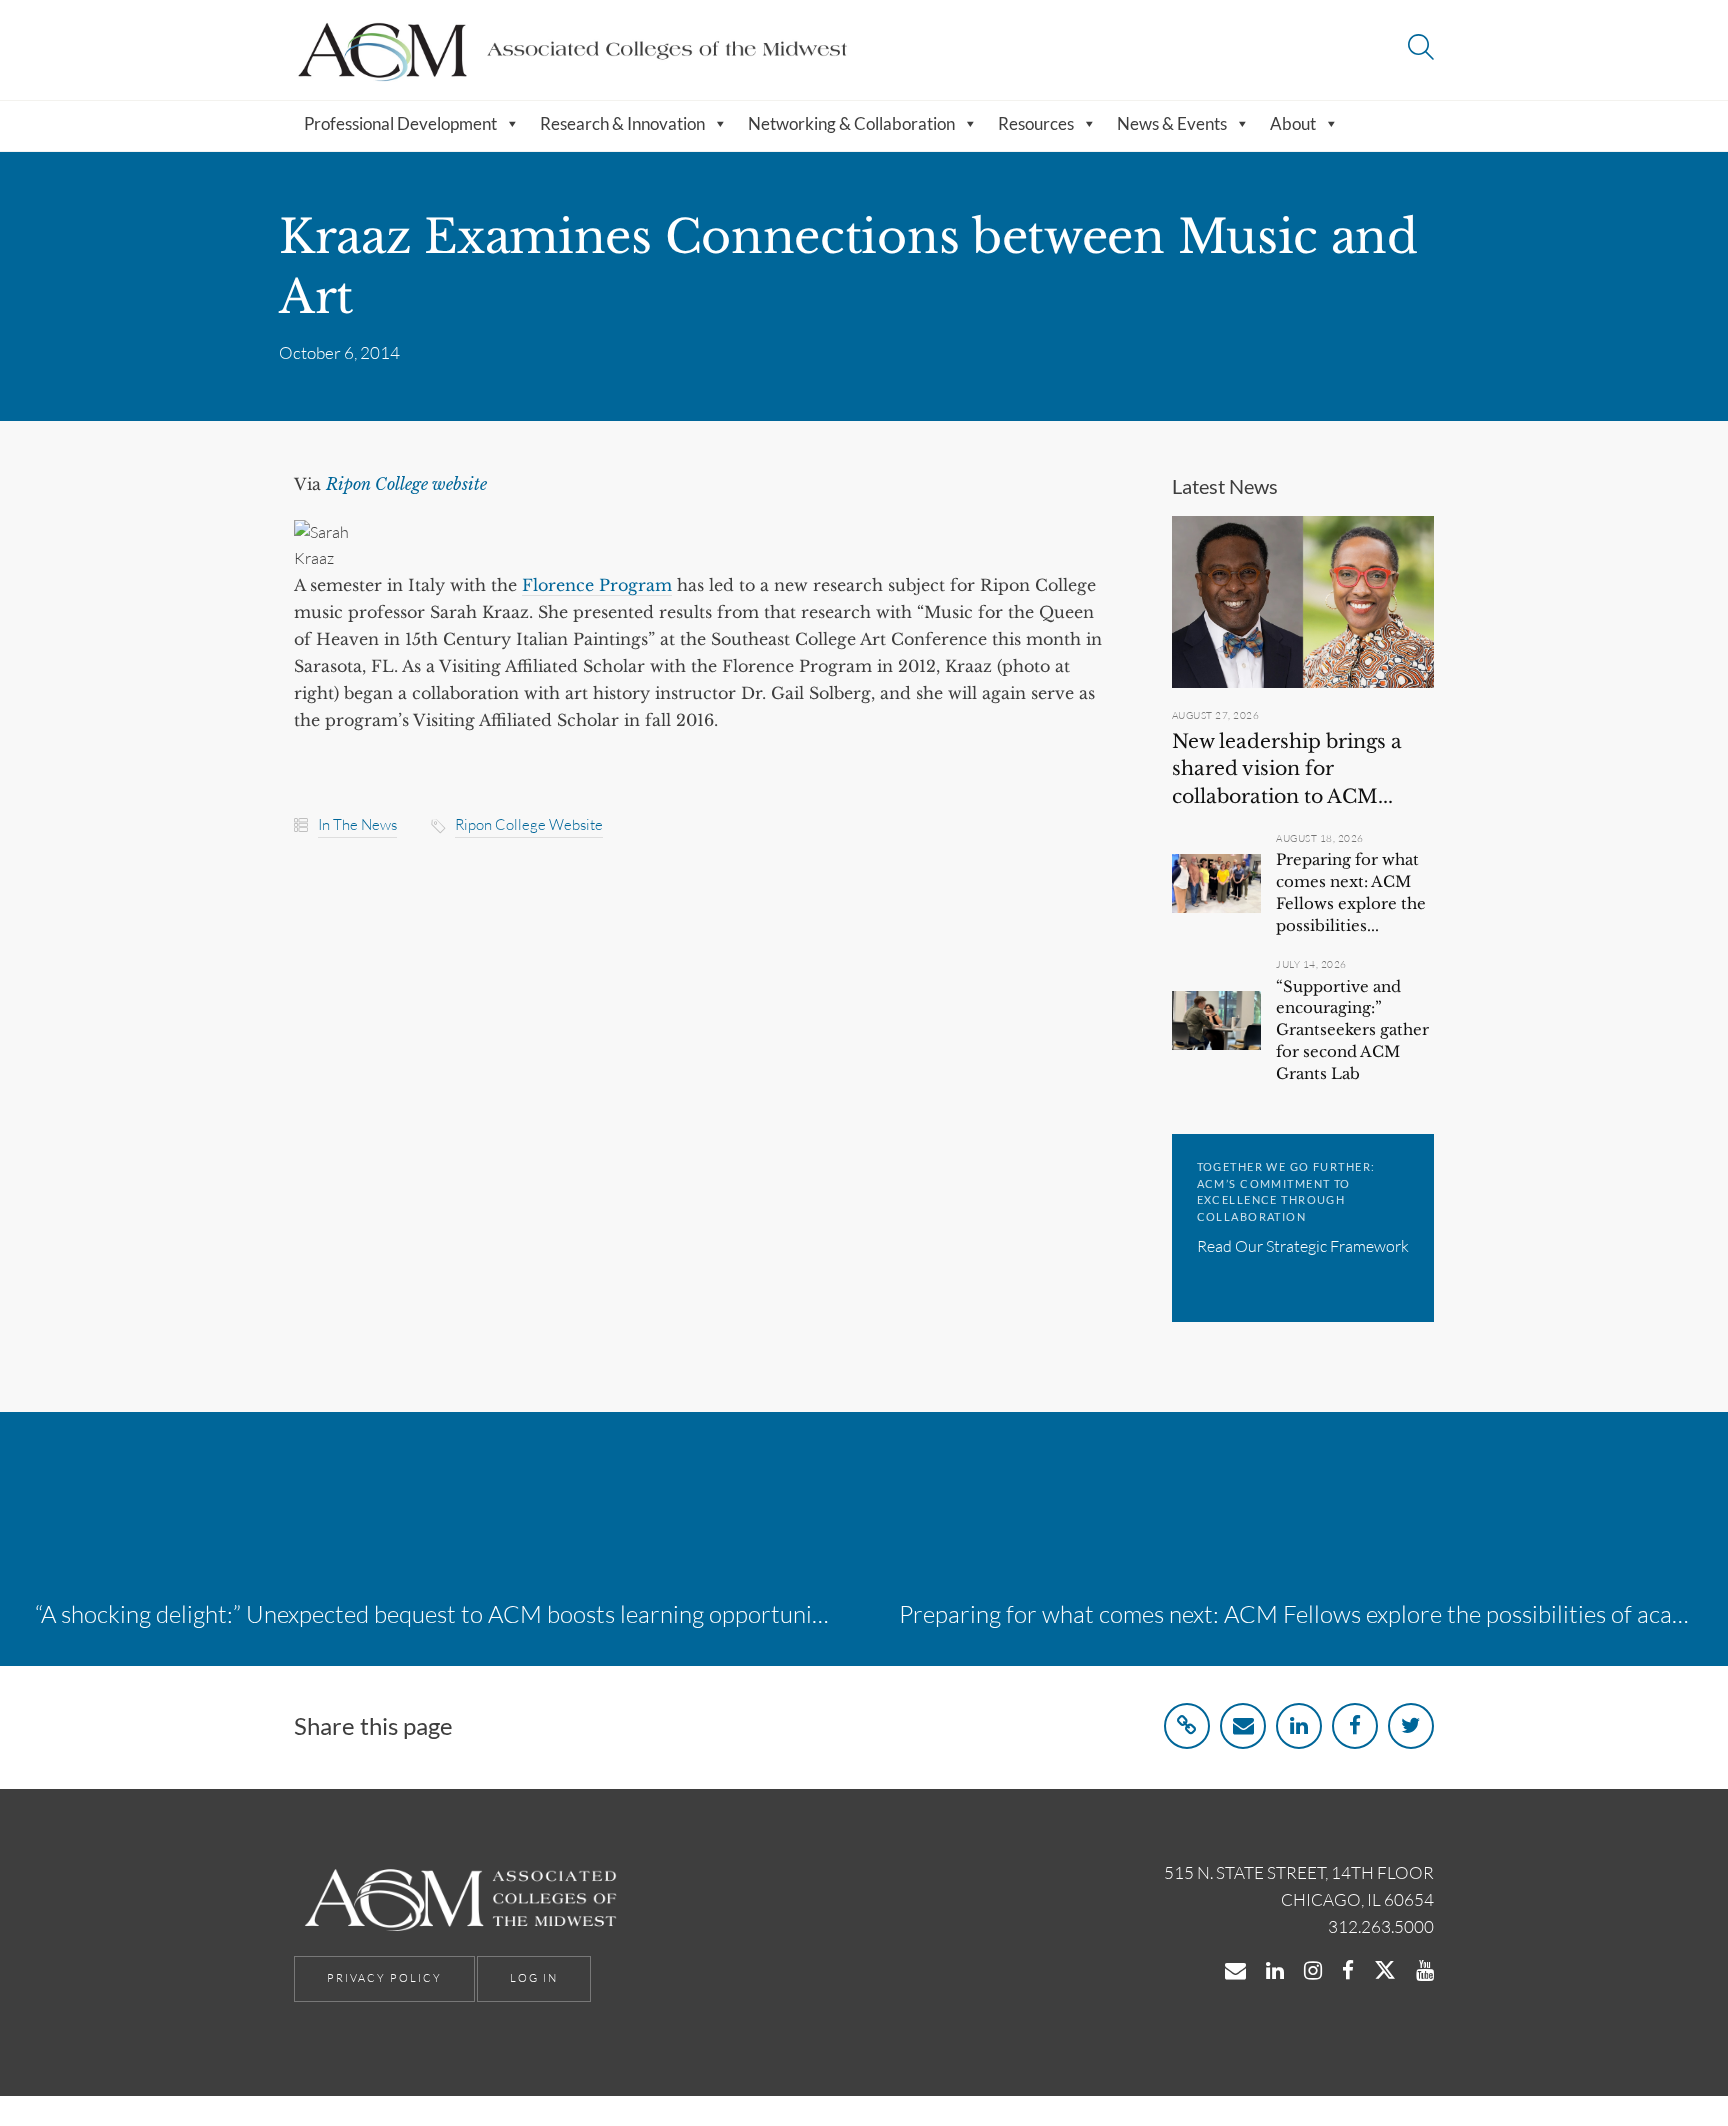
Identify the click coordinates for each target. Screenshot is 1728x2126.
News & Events (1172, 123)
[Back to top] (1661, 2064)
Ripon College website (529, 824)
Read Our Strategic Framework (1303, 1246)
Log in (534, 1978)
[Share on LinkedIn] (1299, 1726)
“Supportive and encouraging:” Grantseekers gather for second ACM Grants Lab (1352, 1030)
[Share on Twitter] (1411, 1726)
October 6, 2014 (339, 352)
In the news (357, 824)
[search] (1421, 49)
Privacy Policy (384, 1978)
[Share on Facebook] (1355, 1726)
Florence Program (597, 585)
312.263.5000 (1381, 1926)
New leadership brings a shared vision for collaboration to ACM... (1287, 769)
